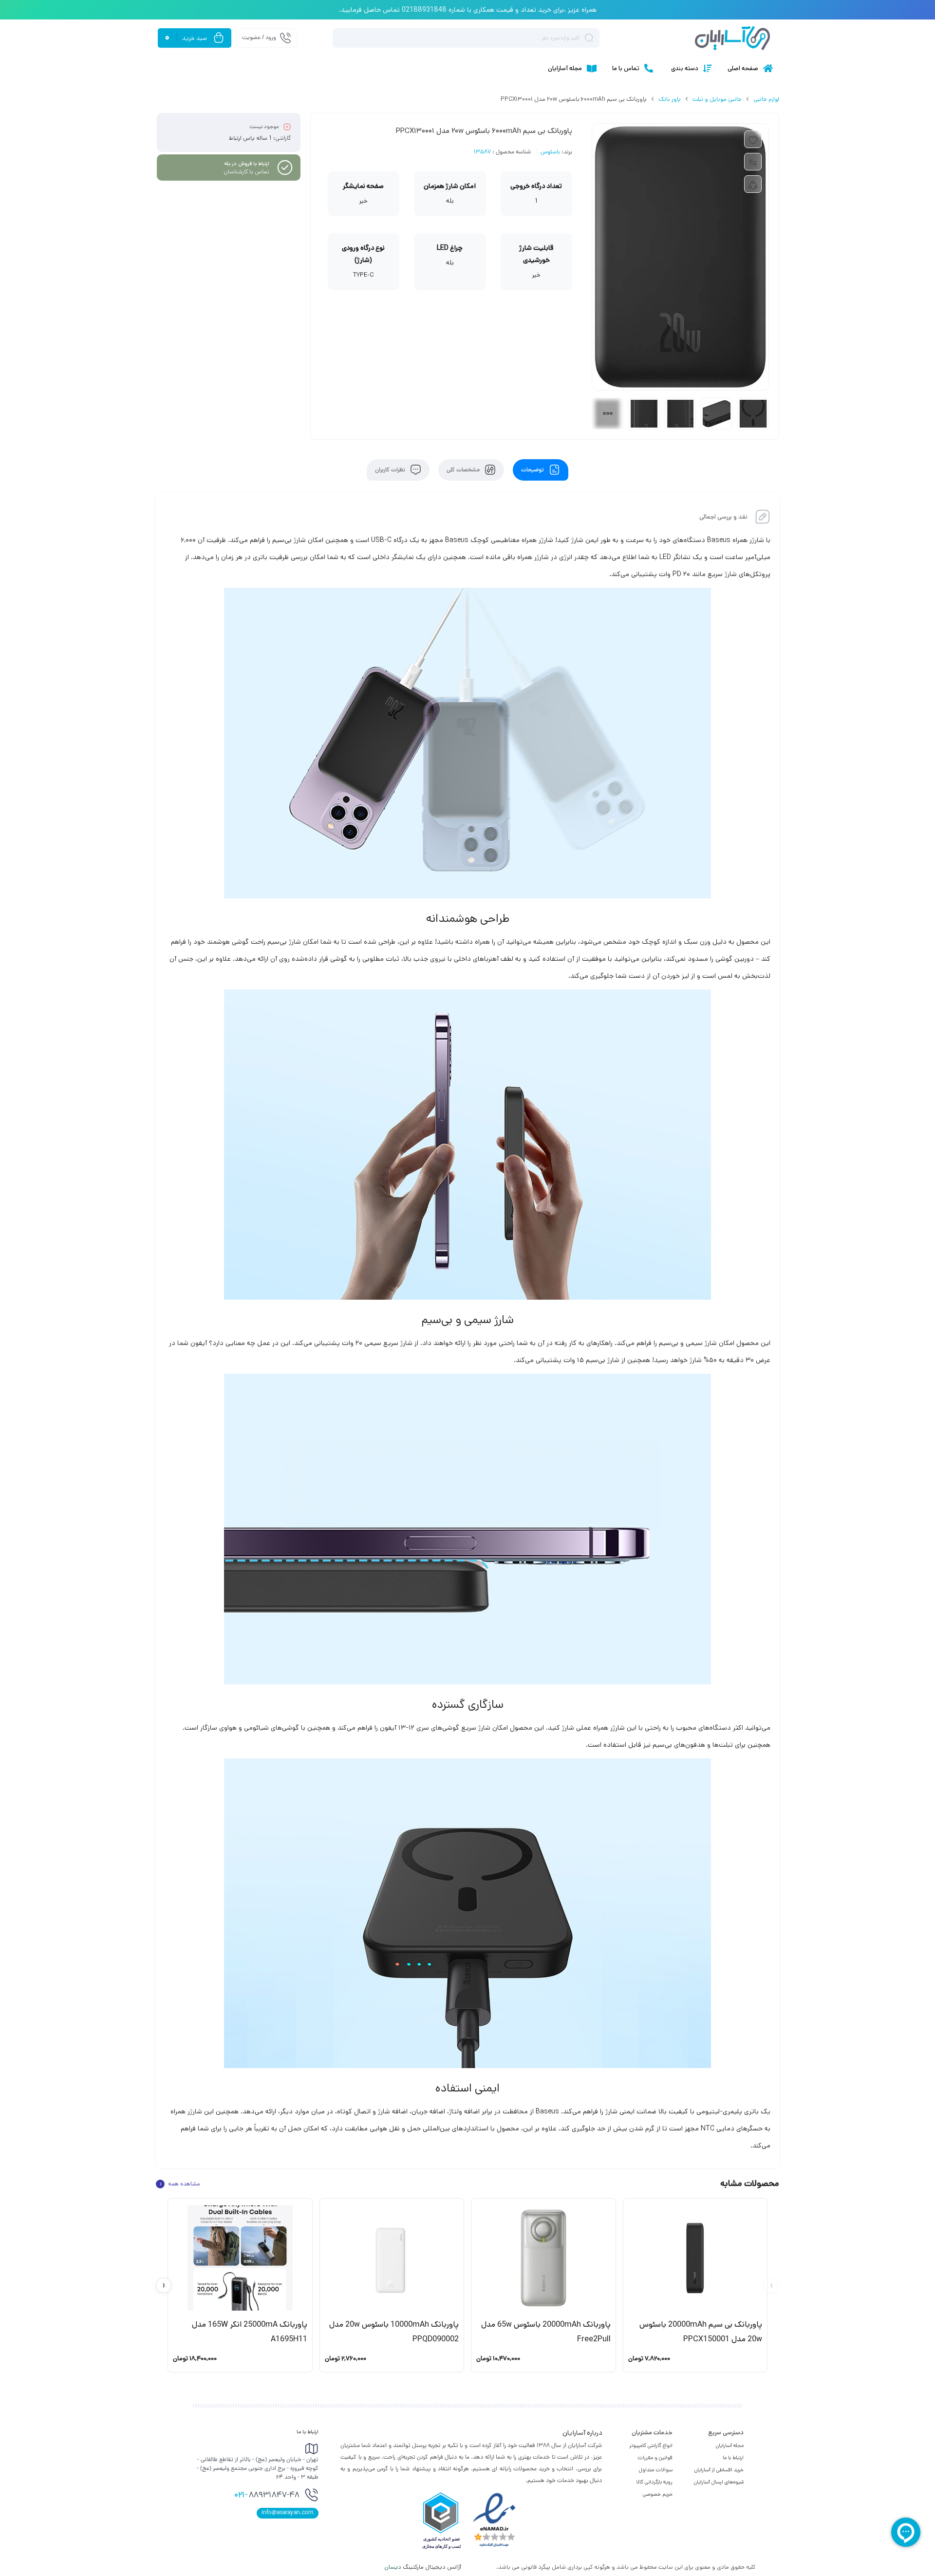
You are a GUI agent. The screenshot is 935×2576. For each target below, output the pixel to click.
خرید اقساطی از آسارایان (719, 2470)
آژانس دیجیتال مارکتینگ (423, 2567)
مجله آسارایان (730, 2445)
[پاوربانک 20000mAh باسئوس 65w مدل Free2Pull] (543, 2258)
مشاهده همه (180, 2184)
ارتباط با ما (733, 2458)
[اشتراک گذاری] (753, 184)
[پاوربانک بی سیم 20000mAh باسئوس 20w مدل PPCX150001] (695, 2258)
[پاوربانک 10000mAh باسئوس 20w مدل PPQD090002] (392, 2258)
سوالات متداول (656, 2470)
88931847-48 (267, 2496)
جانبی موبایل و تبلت (717, 99)
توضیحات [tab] (533, 470)
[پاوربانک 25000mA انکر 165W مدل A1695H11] (240, 2258)
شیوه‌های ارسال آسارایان (719, 2482)
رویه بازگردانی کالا (654, 2482)
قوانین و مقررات (655, 2458)
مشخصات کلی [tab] (464, 470)
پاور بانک (670, 99)
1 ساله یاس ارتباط (250, 138)
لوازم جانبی (766, 99)
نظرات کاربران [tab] (391, 470)
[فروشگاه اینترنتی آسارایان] (732, 38)
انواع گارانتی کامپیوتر (651, 2445)
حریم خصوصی (658, 2494)
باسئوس (550, 152)
